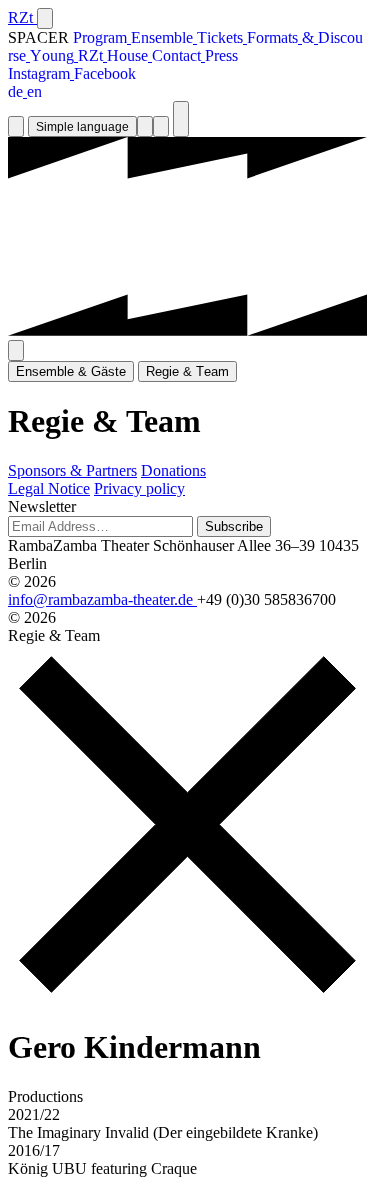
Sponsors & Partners (72, 470)
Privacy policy (139, 488)
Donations (173, 470)
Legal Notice (49, 488)
